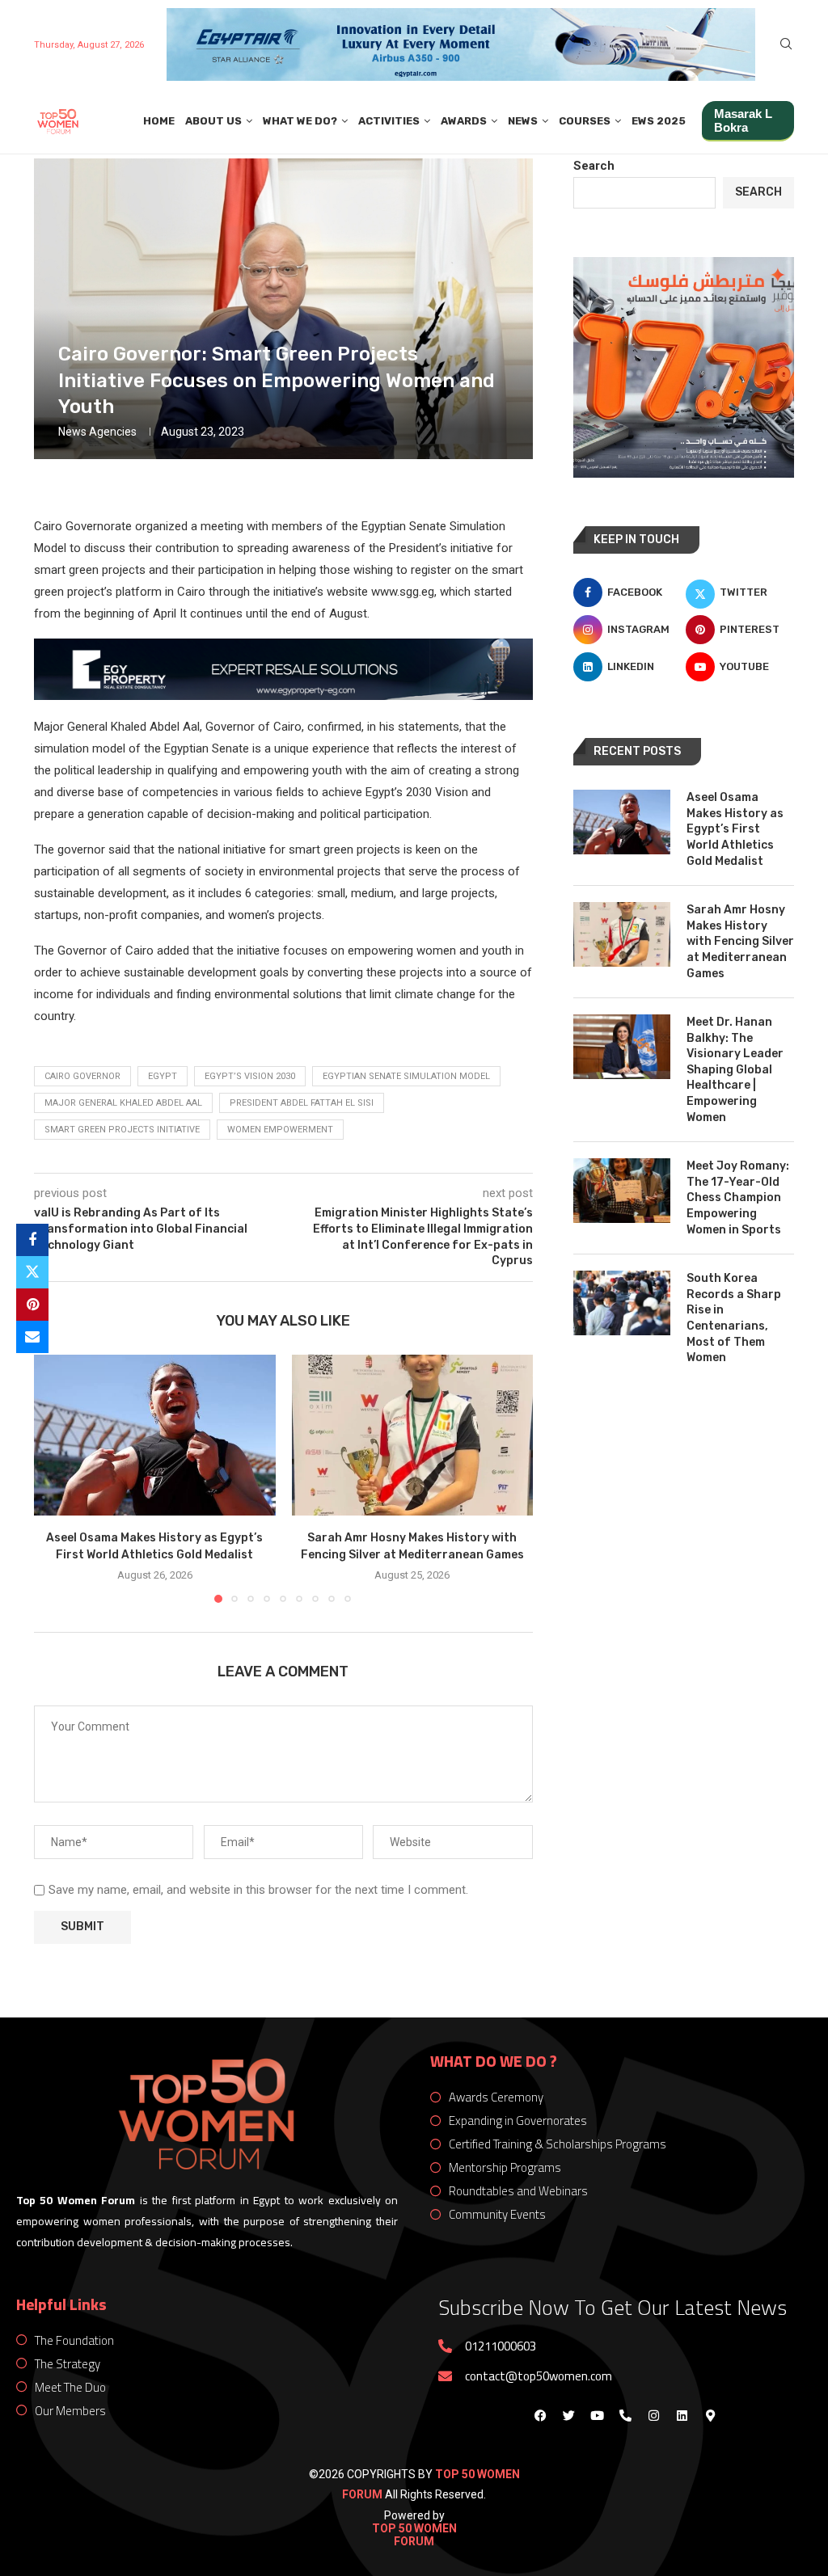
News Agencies (97, 432)
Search (594, 166)
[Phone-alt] (625, 2416)
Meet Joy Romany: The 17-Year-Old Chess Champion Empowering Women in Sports (738, 1197)
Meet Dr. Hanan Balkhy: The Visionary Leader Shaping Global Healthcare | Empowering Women (735, 1070)
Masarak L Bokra (743, 120)
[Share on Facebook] (32, 1240)
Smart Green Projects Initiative (122, 1130)
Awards (464, 121)
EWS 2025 (659, 121)
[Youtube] (597, 2416)
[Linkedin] (682, 2416)
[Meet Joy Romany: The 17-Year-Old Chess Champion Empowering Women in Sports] (622, 1191)
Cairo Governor (82, 1076)
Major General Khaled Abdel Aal (123, 1103)
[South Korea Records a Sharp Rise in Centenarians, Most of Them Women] (622, 1303)
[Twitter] (568, 2416)
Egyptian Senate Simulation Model (406, 1076)
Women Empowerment (280, 1130)
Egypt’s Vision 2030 (250, 1076)
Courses (585, 121)
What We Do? (300, 121)
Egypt (163, 1076)
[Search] (786, 44)
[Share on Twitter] (32, 1272)
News (523, 121)
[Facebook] (540, 2416)
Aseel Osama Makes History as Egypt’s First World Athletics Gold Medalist (735, 829)
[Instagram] (653, 2416)
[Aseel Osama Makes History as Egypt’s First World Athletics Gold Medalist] (155, 1435)
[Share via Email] (32, 1337)
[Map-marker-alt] (710, 2416)
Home (159, 121)
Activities (389, 121)
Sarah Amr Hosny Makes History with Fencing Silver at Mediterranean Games (740, 941)
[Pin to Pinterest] (32, 1305)
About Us (213, 121)
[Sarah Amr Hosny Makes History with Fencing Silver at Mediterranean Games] (413, 1435)
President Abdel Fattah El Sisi (302, 1103)
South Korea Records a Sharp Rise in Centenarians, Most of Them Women (734, 1318)
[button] (56, 1478)
